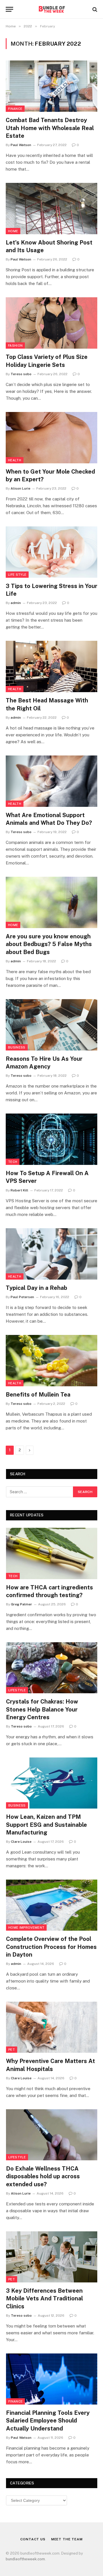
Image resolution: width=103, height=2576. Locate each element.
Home (13, 231)
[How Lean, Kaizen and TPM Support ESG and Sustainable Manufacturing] (52, 1783)
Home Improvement (26, 1928)
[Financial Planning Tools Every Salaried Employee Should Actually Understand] (52, 2379)
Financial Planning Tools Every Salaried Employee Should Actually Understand (48, 2421)
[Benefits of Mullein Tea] (51, 1361)
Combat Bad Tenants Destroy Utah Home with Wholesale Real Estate (50, 128)
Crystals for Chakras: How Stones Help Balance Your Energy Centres (42, 1709)
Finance (15, 109)
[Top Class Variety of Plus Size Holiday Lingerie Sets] (51, 323)
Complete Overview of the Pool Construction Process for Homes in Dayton (51, 1947)
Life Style (17, 575)
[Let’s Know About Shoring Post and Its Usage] (51, 209)
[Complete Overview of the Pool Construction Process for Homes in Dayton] (52, 1905)
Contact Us (33, 2539)
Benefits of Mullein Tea (38, 1395)
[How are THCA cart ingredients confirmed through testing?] (52, 1553)
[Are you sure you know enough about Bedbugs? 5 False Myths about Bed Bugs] (51, 902)
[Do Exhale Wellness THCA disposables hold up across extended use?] (52, 2135)
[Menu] (9, 9)
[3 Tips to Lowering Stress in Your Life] (51, 552)
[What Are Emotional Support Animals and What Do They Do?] (51, 781)
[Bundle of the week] (51, 9)
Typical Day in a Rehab (36, 1288)
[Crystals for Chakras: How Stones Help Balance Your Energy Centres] (52, 1668)
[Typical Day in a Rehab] (51, 1254)
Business (17, 1047)
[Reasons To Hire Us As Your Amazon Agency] (51, 1025)
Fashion (15, 346)
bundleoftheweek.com (25, 2559)
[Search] (94, 9)
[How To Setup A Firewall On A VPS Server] (51, 1139)
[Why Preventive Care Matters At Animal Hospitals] (52, 2027)
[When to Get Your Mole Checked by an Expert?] (51, 438)
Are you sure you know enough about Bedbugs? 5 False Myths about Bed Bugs (49, 944)
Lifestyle (17, 1690)
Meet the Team (67, 2539)
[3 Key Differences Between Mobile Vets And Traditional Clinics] (52, 2257)
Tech (13, 1162)
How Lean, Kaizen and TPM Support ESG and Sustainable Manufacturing (46, 1825)
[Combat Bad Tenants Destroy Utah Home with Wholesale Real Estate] (51, 86)
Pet (12, 2050)
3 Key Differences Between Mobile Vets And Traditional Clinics (44, 2298)
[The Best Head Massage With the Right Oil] (51, 666)
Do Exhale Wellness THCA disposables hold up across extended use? (43, 2176)
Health (15, 460)
